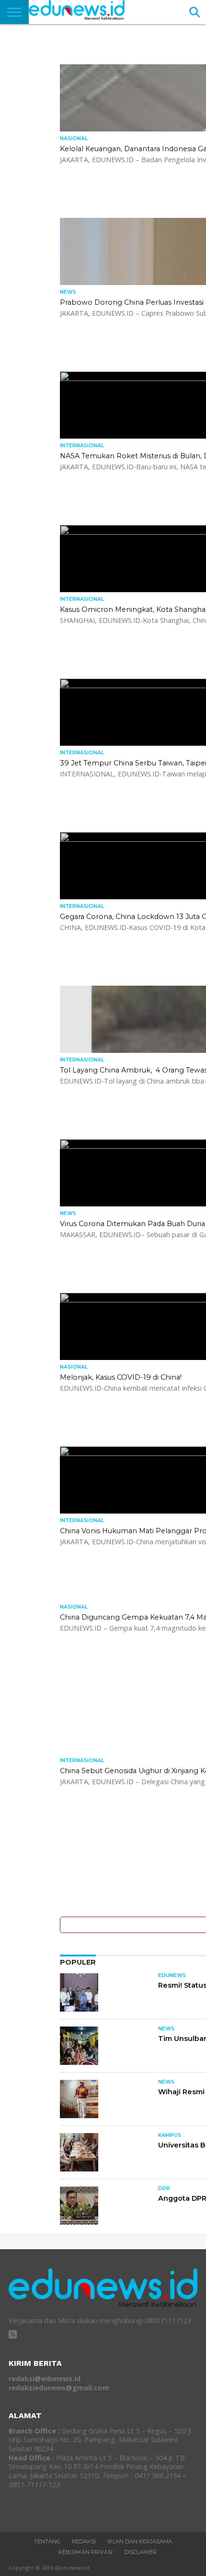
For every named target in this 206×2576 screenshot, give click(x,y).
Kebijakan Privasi (86, 2552)
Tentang (47, 2541)
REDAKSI (84, 2541)
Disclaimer (140, 2552)
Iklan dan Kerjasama (140, 2541)
